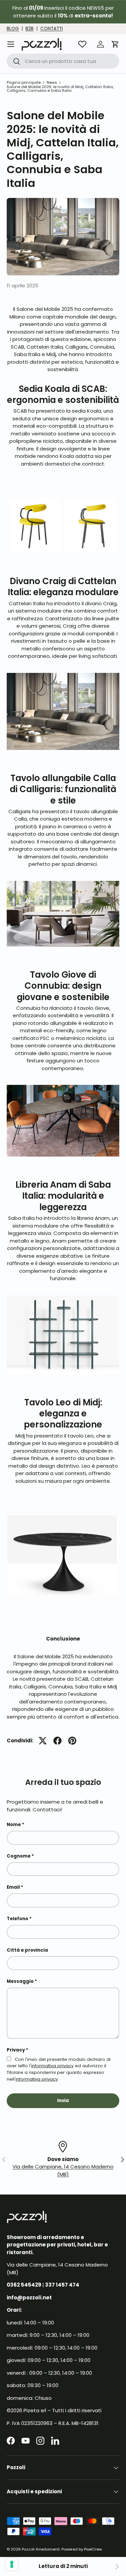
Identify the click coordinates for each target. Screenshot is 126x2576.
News (52, 83)
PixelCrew (93, 2549)
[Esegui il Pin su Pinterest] (72, 1741)
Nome (14, 1825)
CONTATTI (52, 29)
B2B (30, 29)
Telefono (17, 1919)
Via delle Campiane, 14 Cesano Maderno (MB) (63, 2170)
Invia (63, 2101)
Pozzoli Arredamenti (41, 2549)
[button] (115, 44)
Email (13, 1887)
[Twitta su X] (43, 1741)
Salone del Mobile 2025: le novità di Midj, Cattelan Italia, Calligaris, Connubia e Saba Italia (60, 89)
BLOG (13, 29)
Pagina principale (24, 83)
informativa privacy (52, 2066)
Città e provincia (27, 1950)
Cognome (19, 1856)
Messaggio (20, 1981)
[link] (117, 2567)
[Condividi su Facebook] (57, 1741)
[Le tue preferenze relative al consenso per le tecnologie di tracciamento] (12, 2564)
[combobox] (63, 61)
